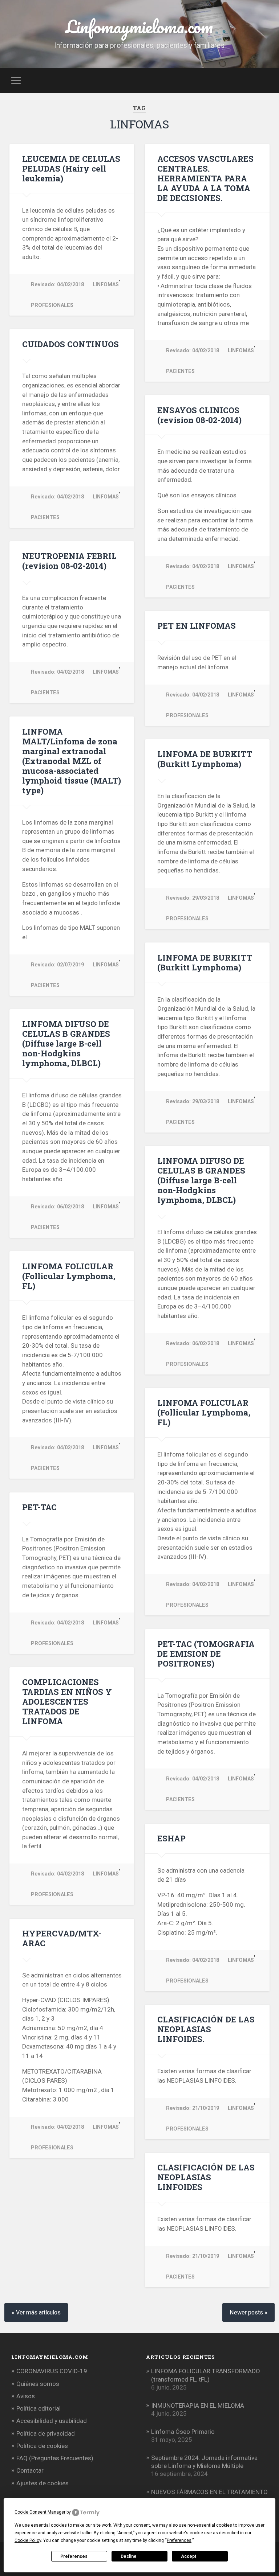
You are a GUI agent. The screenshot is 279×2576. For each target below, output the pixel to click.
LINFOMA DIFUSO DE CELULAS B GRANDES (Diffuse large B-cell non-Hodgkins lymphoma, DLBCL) (66, 1043)
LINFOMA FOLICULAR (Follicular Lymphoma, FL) (69, 1276)
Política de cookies (42, 2446)
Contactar (30, 2470)
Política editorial (39, 2408)
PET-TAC (39, 1507)
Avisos (26, 2396)
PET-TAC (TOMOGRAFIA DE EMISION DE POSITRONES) (206, 1653)
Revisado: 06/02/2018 (57, 1207)
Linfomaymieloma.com (139, 26)
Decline (129, 2556)
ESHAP (171, 1838)
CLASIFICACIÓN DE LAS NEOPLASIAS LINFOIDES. (206, 2029)
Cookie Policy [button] (28, 2540)
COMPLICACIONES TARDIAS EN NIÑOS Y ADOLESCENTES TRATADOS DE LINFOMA (67, 1701)
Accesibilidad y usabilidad (52, 2421)
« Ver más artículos (36, 2312)
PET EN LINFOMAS (197, 625)
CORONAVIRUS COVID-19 (52, 2371)
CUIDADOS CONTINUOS (70, 344)
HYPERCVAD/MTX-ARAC (62, 1938)
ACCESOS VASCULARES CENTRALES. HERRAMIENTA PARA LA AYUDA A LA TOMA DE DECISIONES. (205, 178)
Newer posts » (248, 2312)
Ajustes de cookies (43, 2483)
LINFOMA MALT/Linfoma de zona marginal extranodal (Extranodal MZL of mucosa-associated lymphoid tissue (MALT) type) (72, 761)
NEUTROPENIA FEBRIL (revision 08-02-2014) (69, 561)
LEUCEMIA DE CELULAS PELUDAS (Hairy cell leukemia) (71, 168)
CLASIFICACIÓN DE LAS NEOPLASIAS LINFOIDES (206, 2177)
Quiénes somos (38, 2384)
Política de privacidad (46, 2433)
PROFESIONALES (52, 305)
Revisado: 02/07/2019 (57, 965)
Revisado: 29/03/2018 (193, 898)
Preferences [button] (179, 2540)
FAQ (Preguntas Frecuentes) (55, 2458)
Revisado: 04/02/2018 (57, 285)
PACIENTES (180, 371)
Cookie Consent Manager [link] (40, 2512)
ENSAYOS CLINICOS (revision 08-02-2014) (199, 415)
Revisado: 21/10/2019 (193, 2108)
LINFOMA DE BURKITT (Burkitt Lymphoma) (205, 759)
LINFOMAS (106, 285)
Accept (189, 2556)
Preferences (74, 2556)
